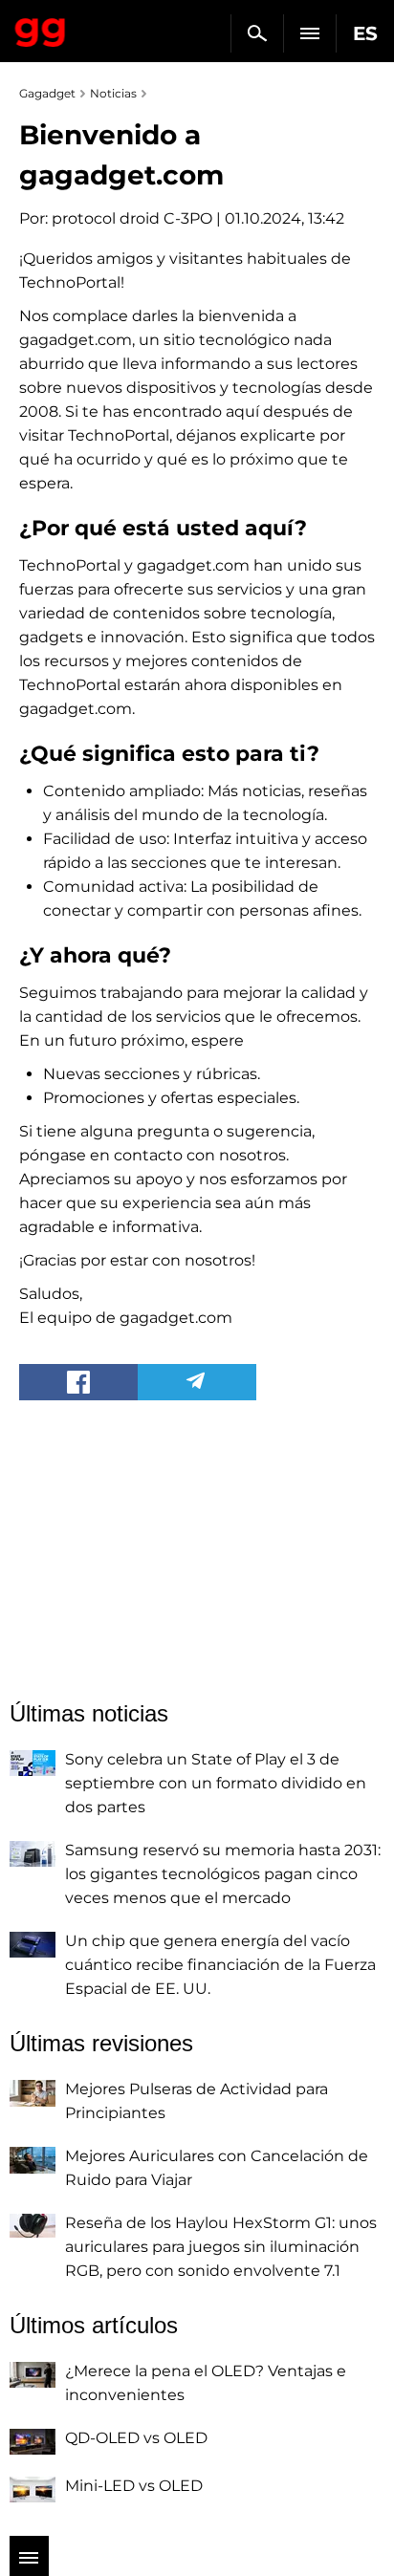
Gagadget (41, 29)
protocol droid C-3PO (132, 218)
